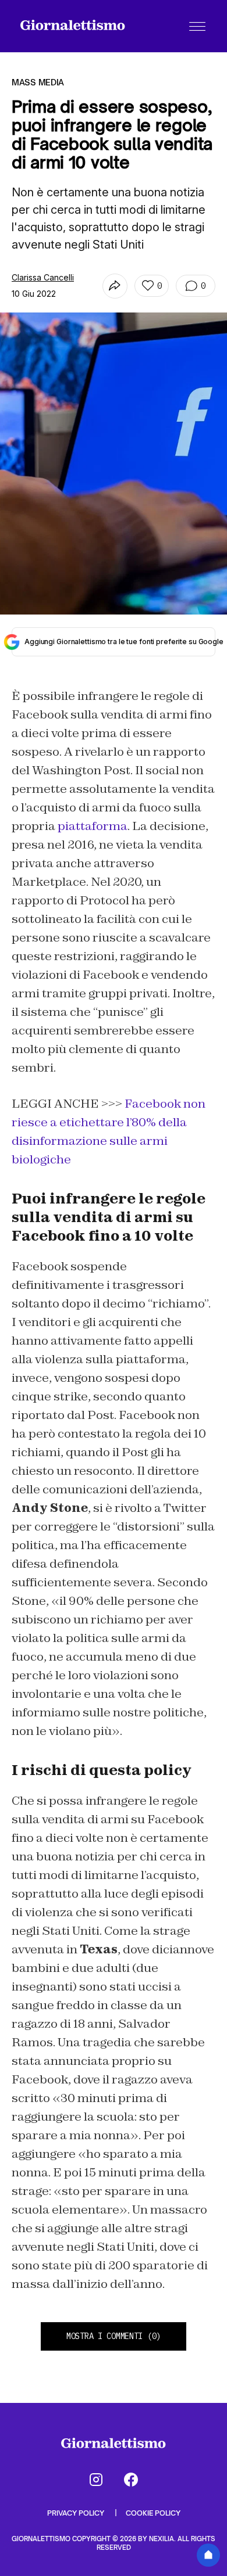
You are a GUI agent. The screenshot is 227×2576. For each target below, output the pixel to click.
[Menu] (197, 26)
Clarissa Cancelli (43, 277)
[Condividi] (115, 286)
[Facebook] (131, 2480)
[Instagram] (96, 2480)
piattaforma (93, 826)
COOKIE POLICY (153, 2513)
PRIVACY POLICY (77, 2513)
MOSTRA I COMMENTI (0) (114, 2336)
